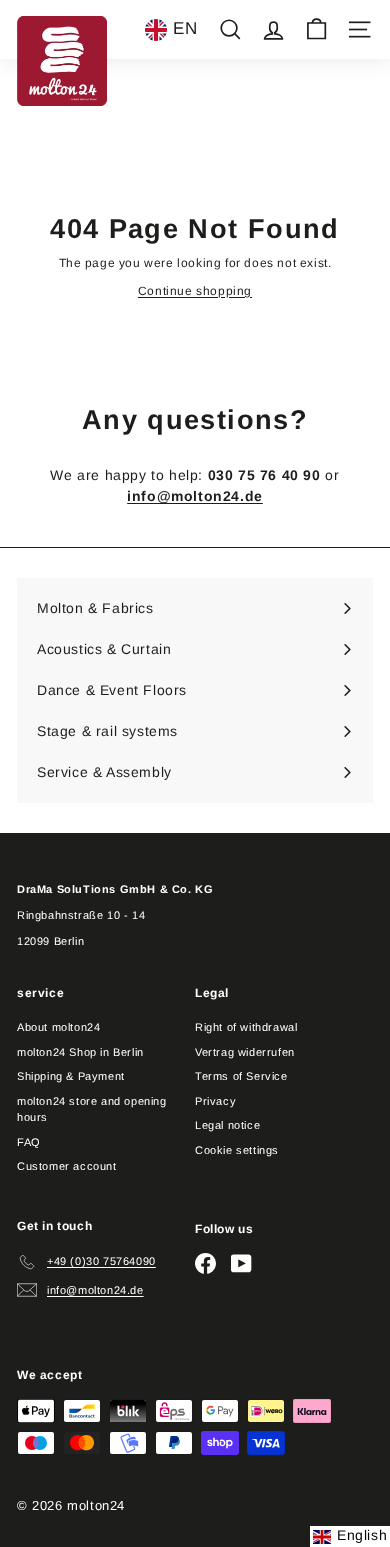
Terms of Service (241, 1076)
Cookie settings (237, 1150)
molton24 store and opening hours (92, 1109)
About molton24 (58, 1027)
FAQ (29, 1142)
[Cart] (316, 29)
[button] (171, 30)
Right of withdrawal (246, 1027)
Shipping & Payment (71, 1076)
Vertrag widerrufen (245, 1052)
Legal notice (227, 1125)
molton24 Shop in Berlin (80, 1052)
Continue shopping (195, 291)
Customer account (67, 1166)
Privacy (215, 1101)
